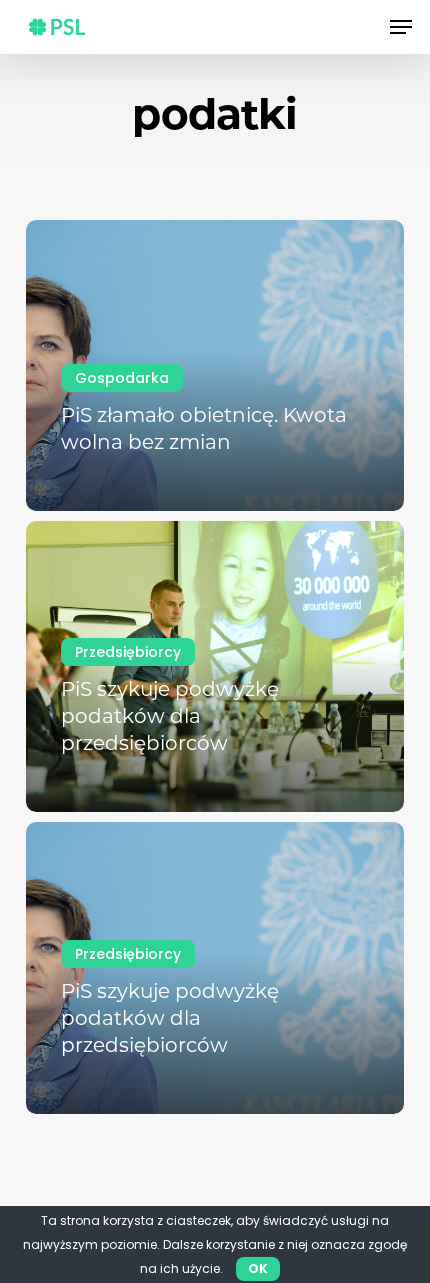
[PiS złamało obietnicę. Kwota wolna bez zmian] (215, 365)
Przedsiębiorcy (128, 652)
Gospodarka (122, 378)
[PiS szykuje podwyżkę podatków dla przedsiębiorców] (215, 666)
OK (258, 1268)
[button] (401, 27)
